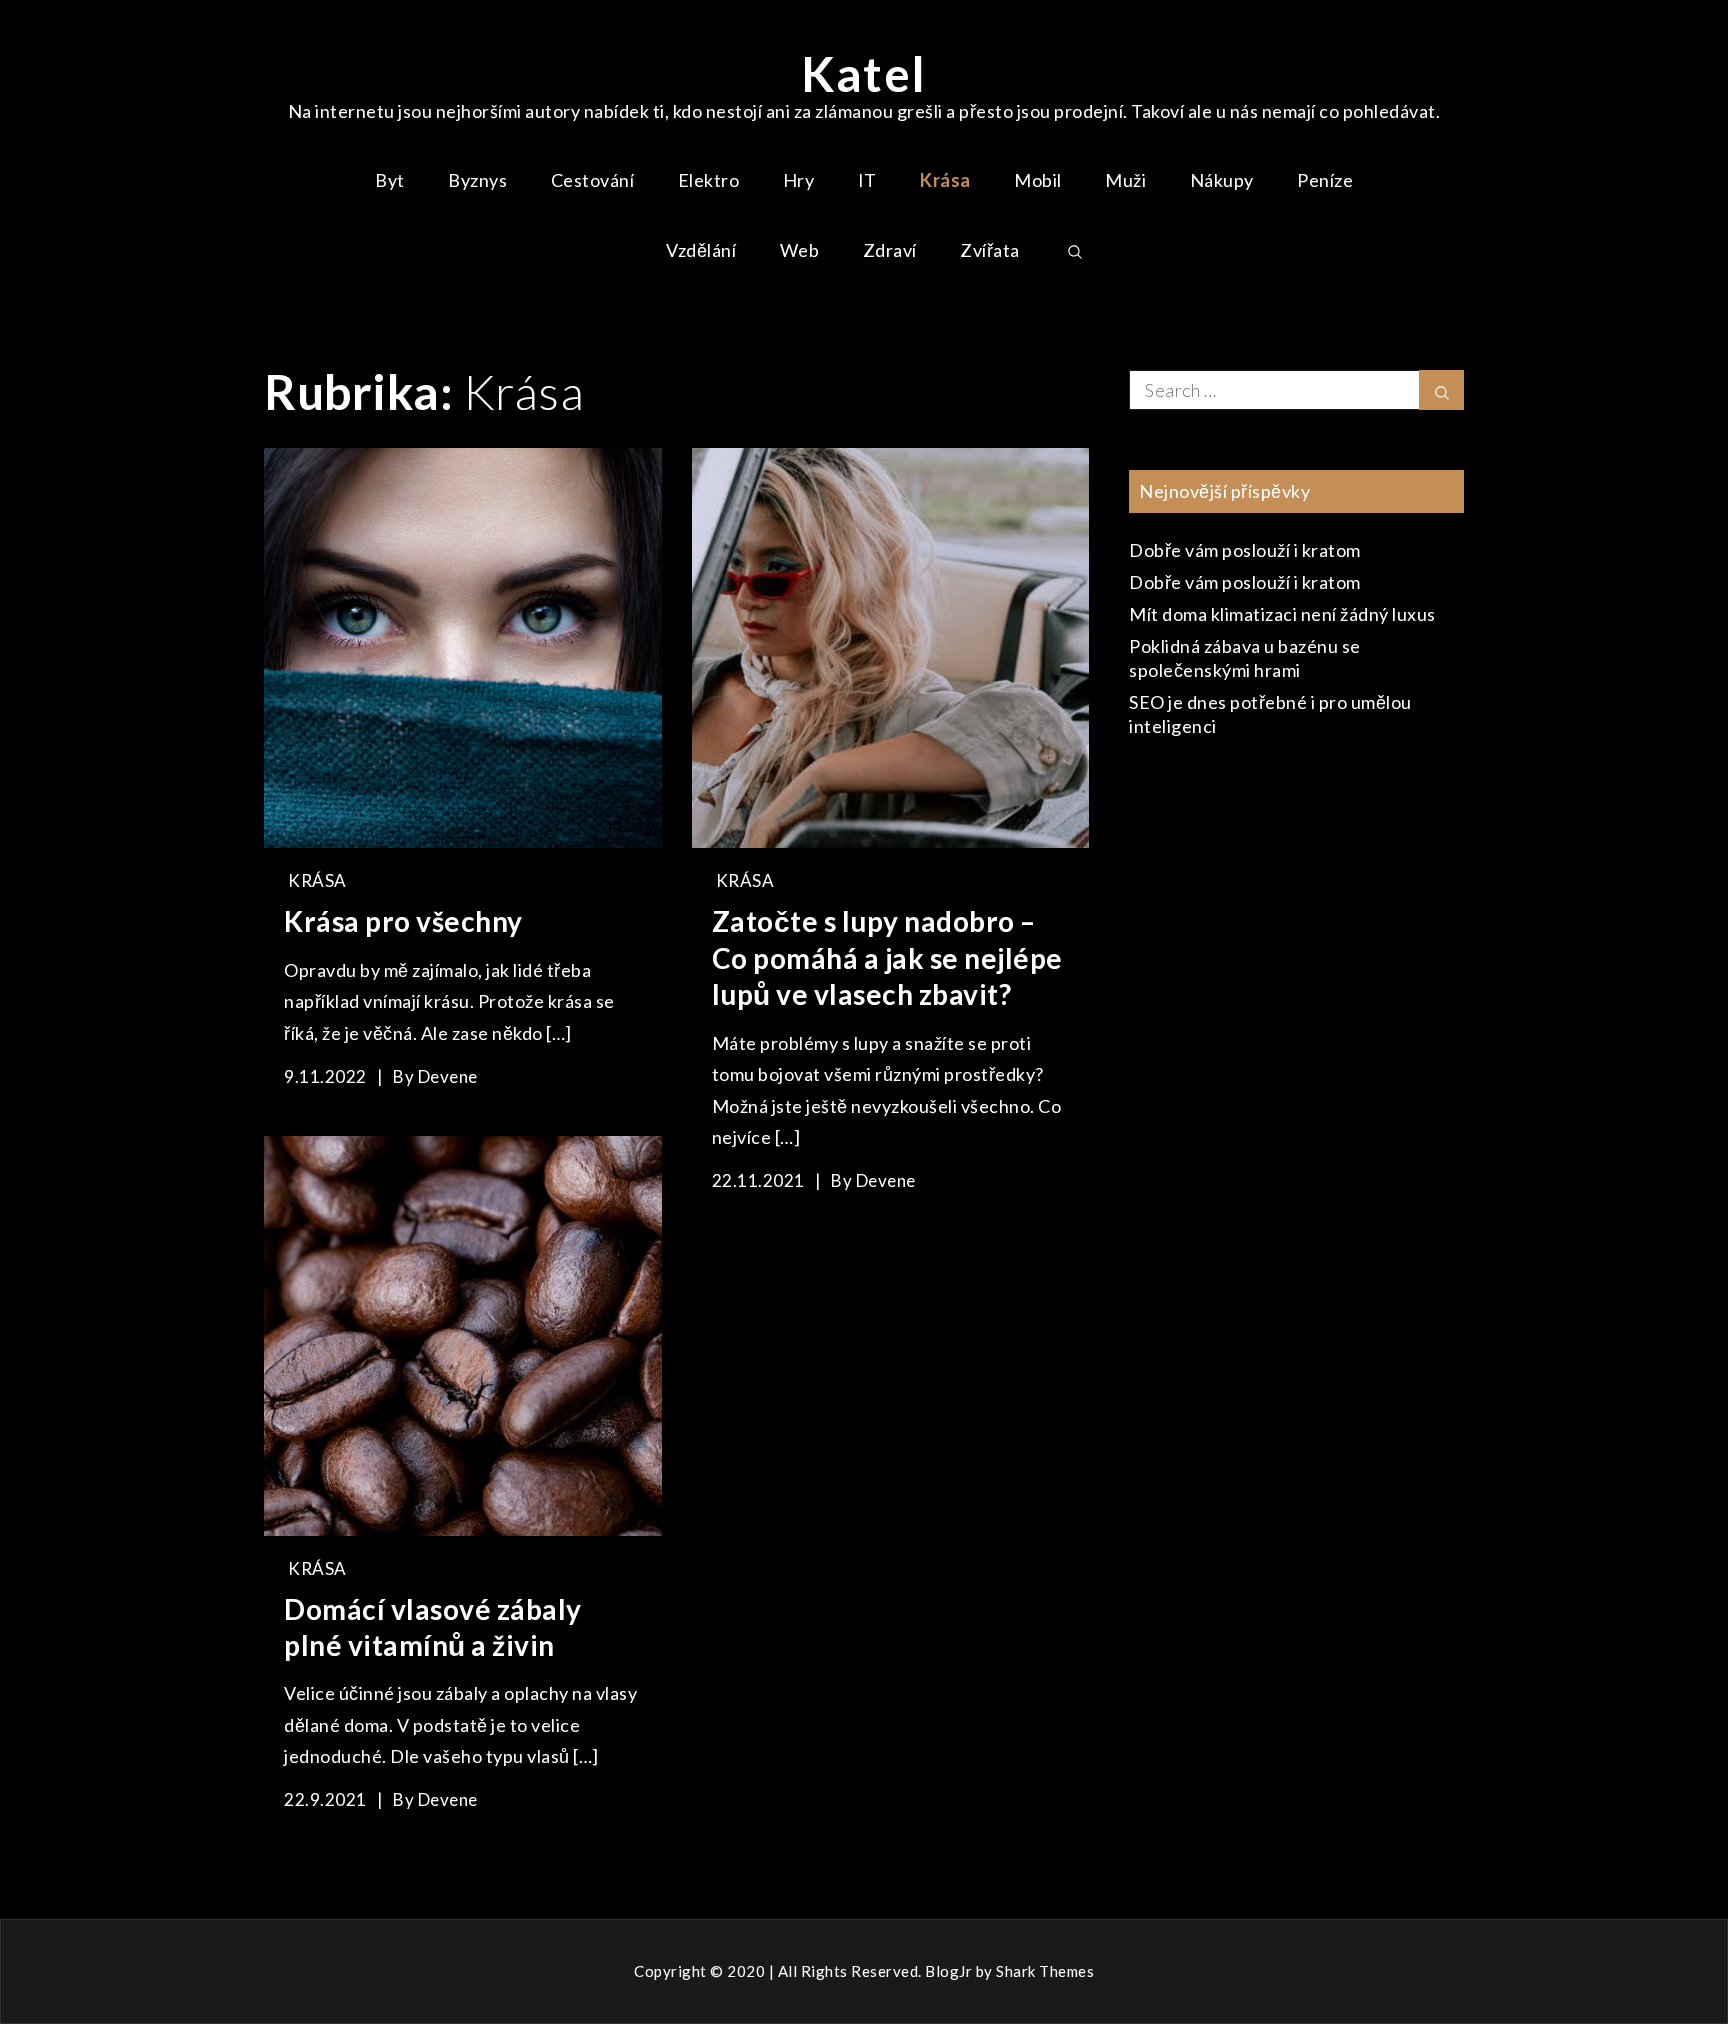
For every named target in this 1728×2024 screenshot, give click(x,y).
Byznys (477, 180)
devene (448, 1076)
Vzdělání (701, 250)
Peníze (1325, 180)
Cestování (593, 180)
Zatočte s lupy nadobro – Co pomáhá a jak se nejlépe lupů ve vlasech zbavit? (887, 957)
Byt (390, 180)
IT (867, 180)
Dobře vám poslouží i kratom (1245, 550)
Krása (945, 180)
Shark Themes (1045, 1971)
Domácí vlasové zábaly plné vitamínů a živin (433, 1627)
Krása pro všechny (403, 921)
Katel (864, 73)
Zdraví (890, 250)
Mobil (1038, 180)
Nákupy (1222, 180)
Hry (799, 180)
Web (800, 250)
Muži (1125, 180)
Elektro (709, 180)
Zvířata (990, 250)
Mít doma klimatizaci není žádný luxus (1282, 614)
